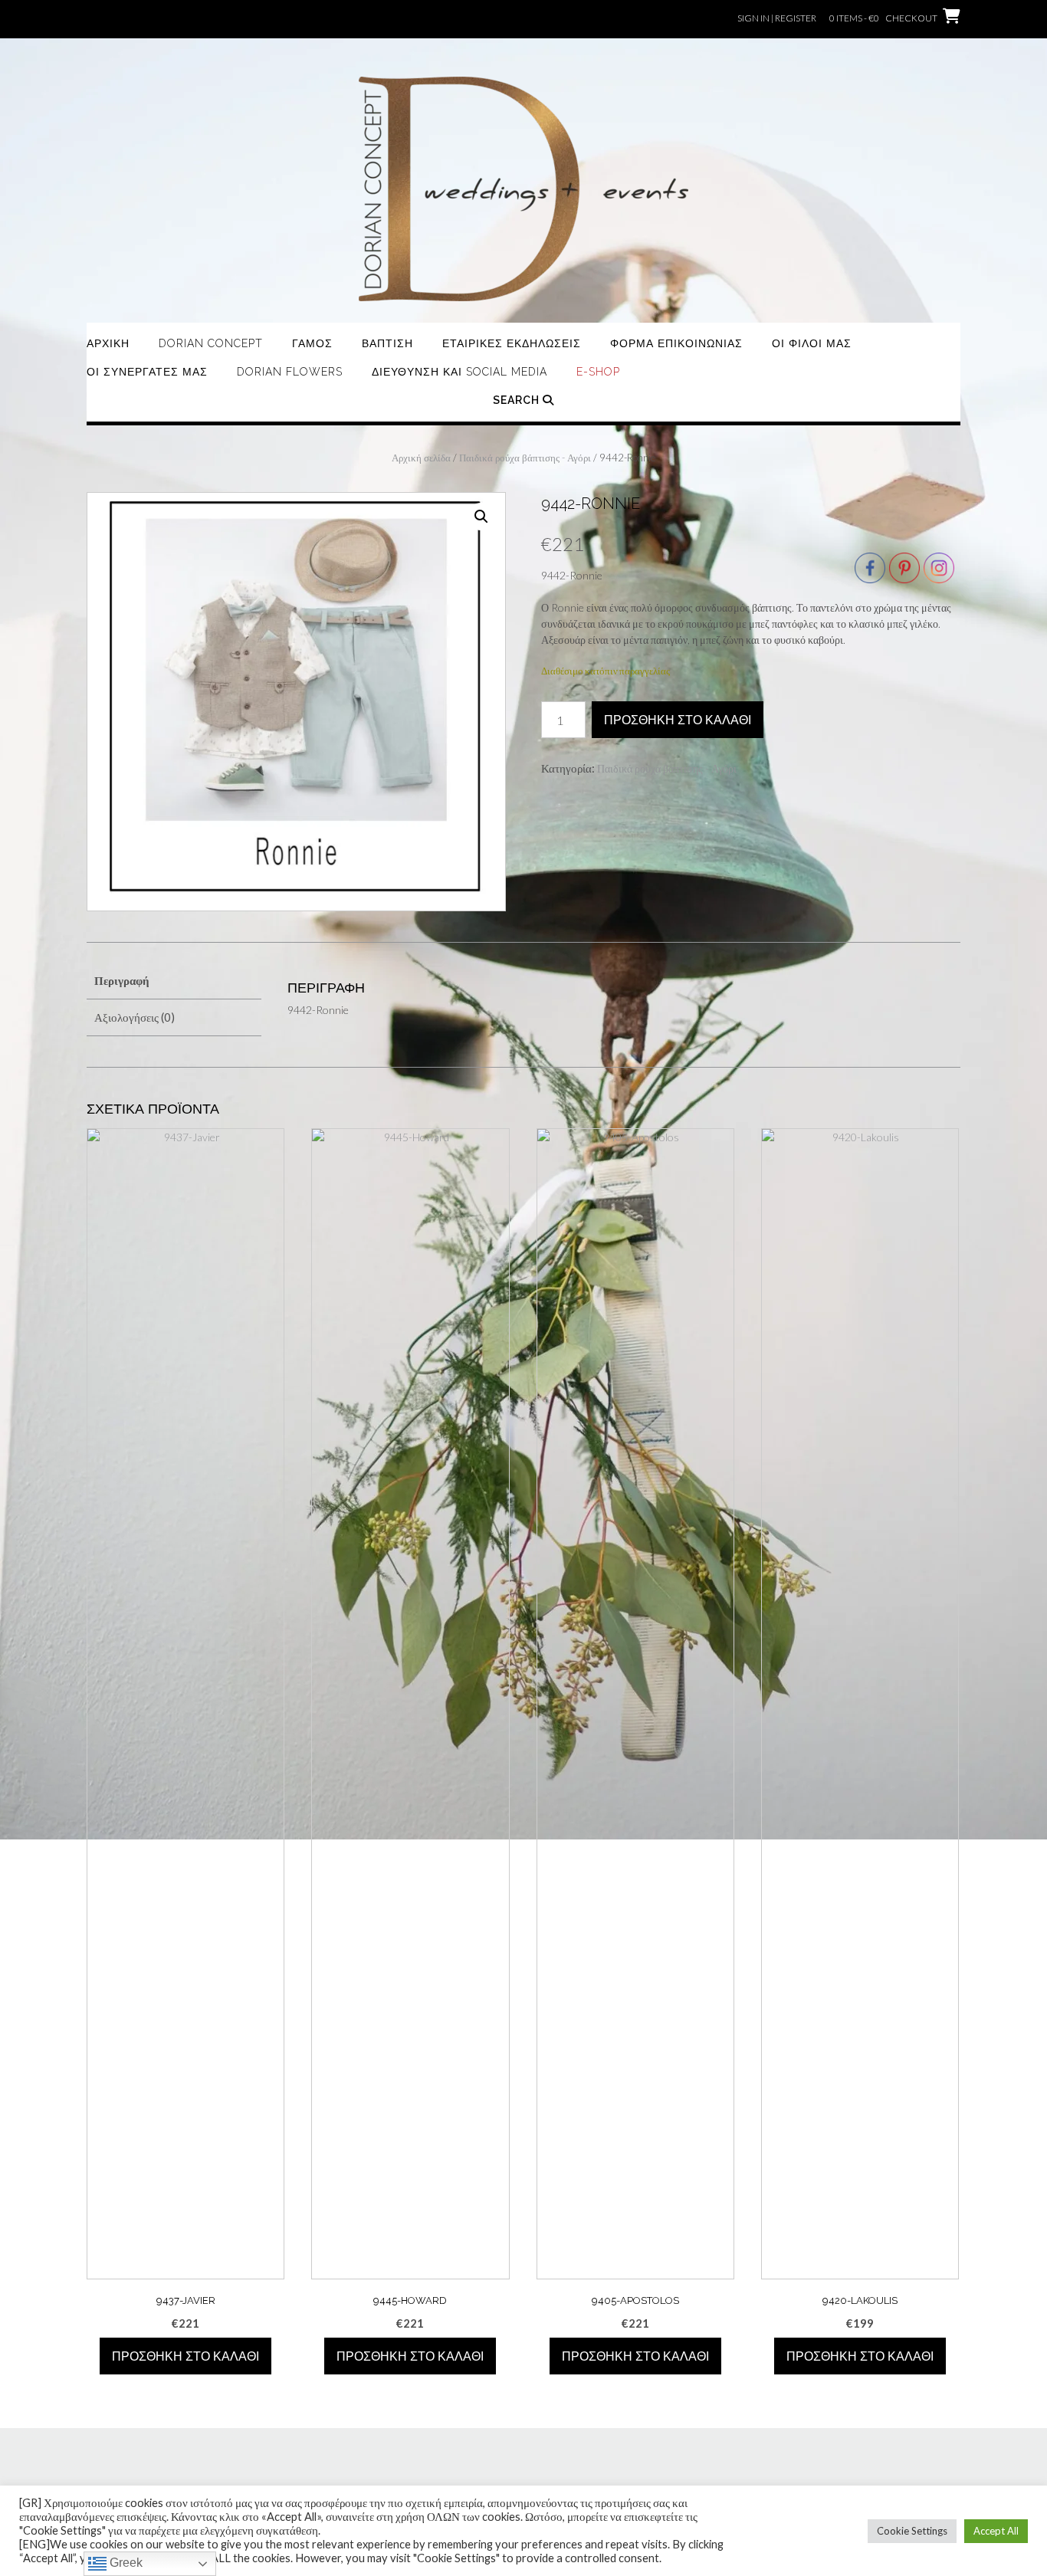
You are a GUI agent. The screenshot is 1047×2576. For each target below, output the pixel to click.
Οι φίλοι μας (812, 343)
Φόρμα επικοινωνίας (676, 343)
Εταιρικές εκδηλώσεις (512, 343)
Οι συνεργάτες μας (147, 372)
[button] (481, 517)
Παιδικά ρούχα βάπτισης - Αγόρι (525, 458)
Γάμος (312, 343)
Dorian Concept (211, 343)
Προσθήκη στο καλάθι (678, 720)
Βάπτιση (387, 343)
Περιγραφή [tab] (122, 980)
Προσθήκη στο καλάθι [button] (185, 2356)
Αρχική (108, 343)
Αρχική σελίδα (421, 458)
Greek (125, 2563)
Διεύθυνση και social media (459, 372)
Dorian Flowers (290, 372)
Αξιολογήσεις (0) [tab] (135, 1017)
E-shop (598, 372)
